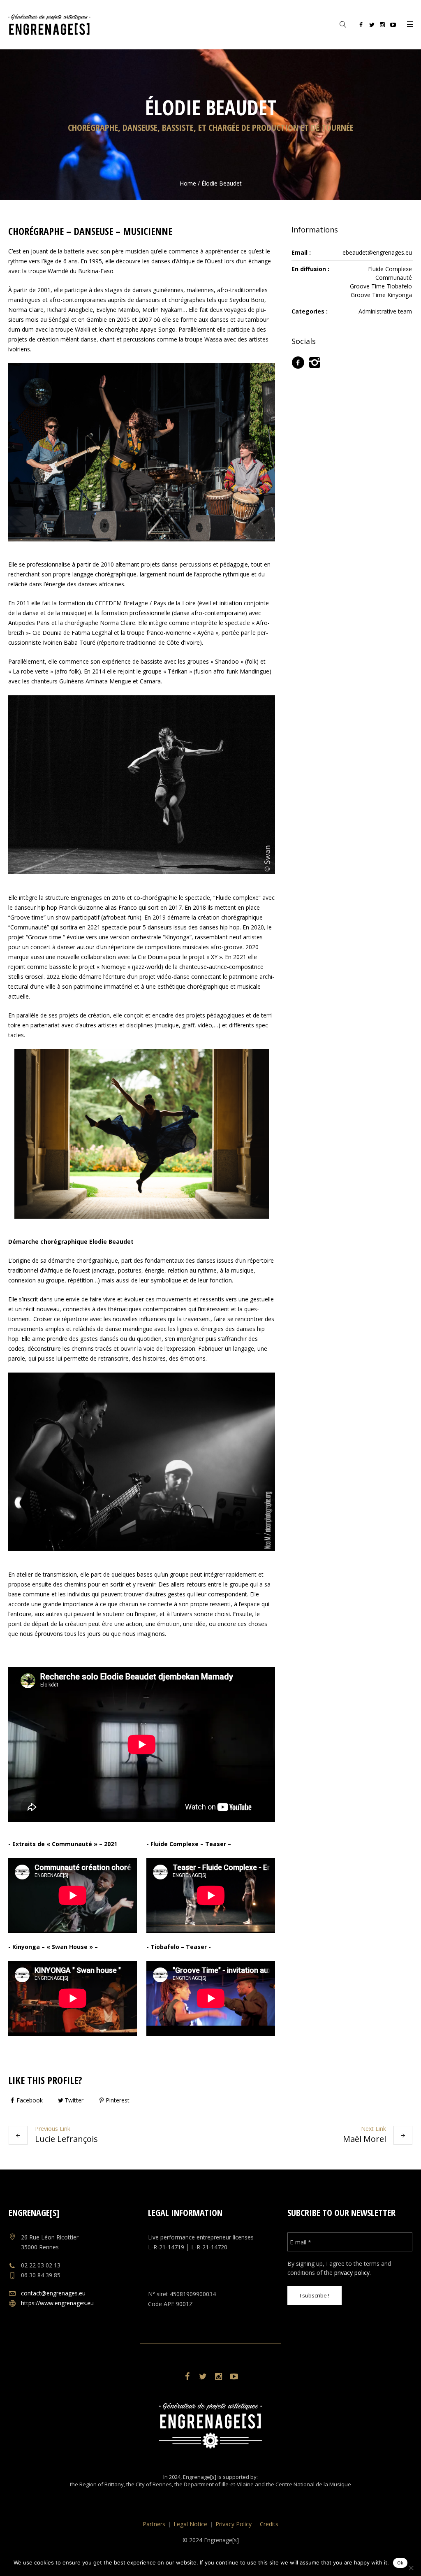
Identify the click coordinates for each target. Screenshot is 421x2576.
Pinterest (118, 2100)
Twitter (74, 2100)
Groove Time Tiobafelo (381, 286)
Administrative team (385, 311)
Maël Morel (364, 2139)
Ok (400, 2563)
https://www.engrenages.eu (57, 2303)
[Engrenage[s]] (210, 2426)
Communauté (394, 278)
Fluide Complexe (390, 269)
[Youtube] (393, 26)
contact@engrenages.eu (53, 2293)
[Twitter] (372, 26)
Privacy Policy (234, 2524)
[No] (411, 2568)
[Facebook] (361, 26)
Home (188, 183)
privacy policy (352, 2273)
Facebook (30, 2100)
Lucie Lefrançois (66, 2139)
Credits (269, 2524)
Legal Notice (190, 2524)
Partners (154, 2524)
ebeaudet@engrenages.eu (377, 252)
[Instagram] (382, 26)
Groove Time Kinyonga (381, 295)
